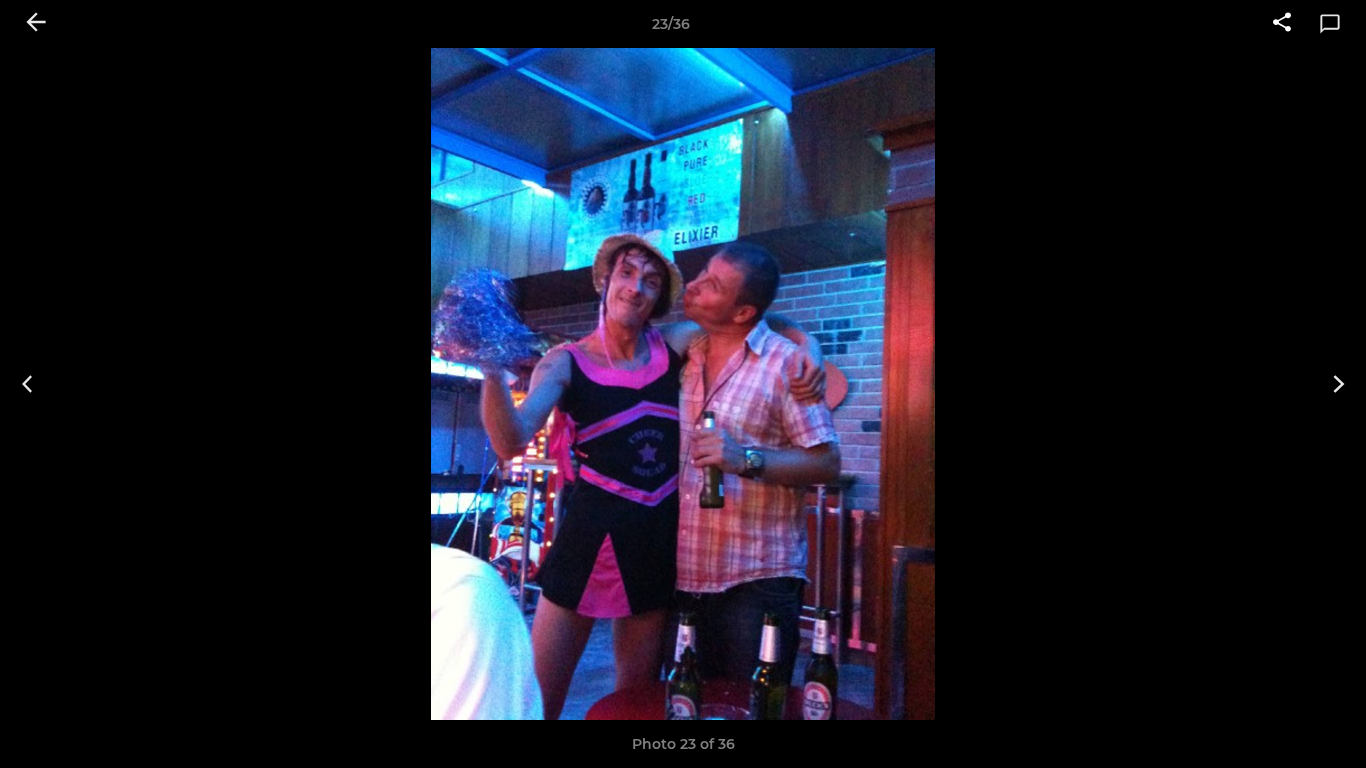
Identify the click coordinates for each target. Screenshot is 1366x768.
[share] (1282, 24)
